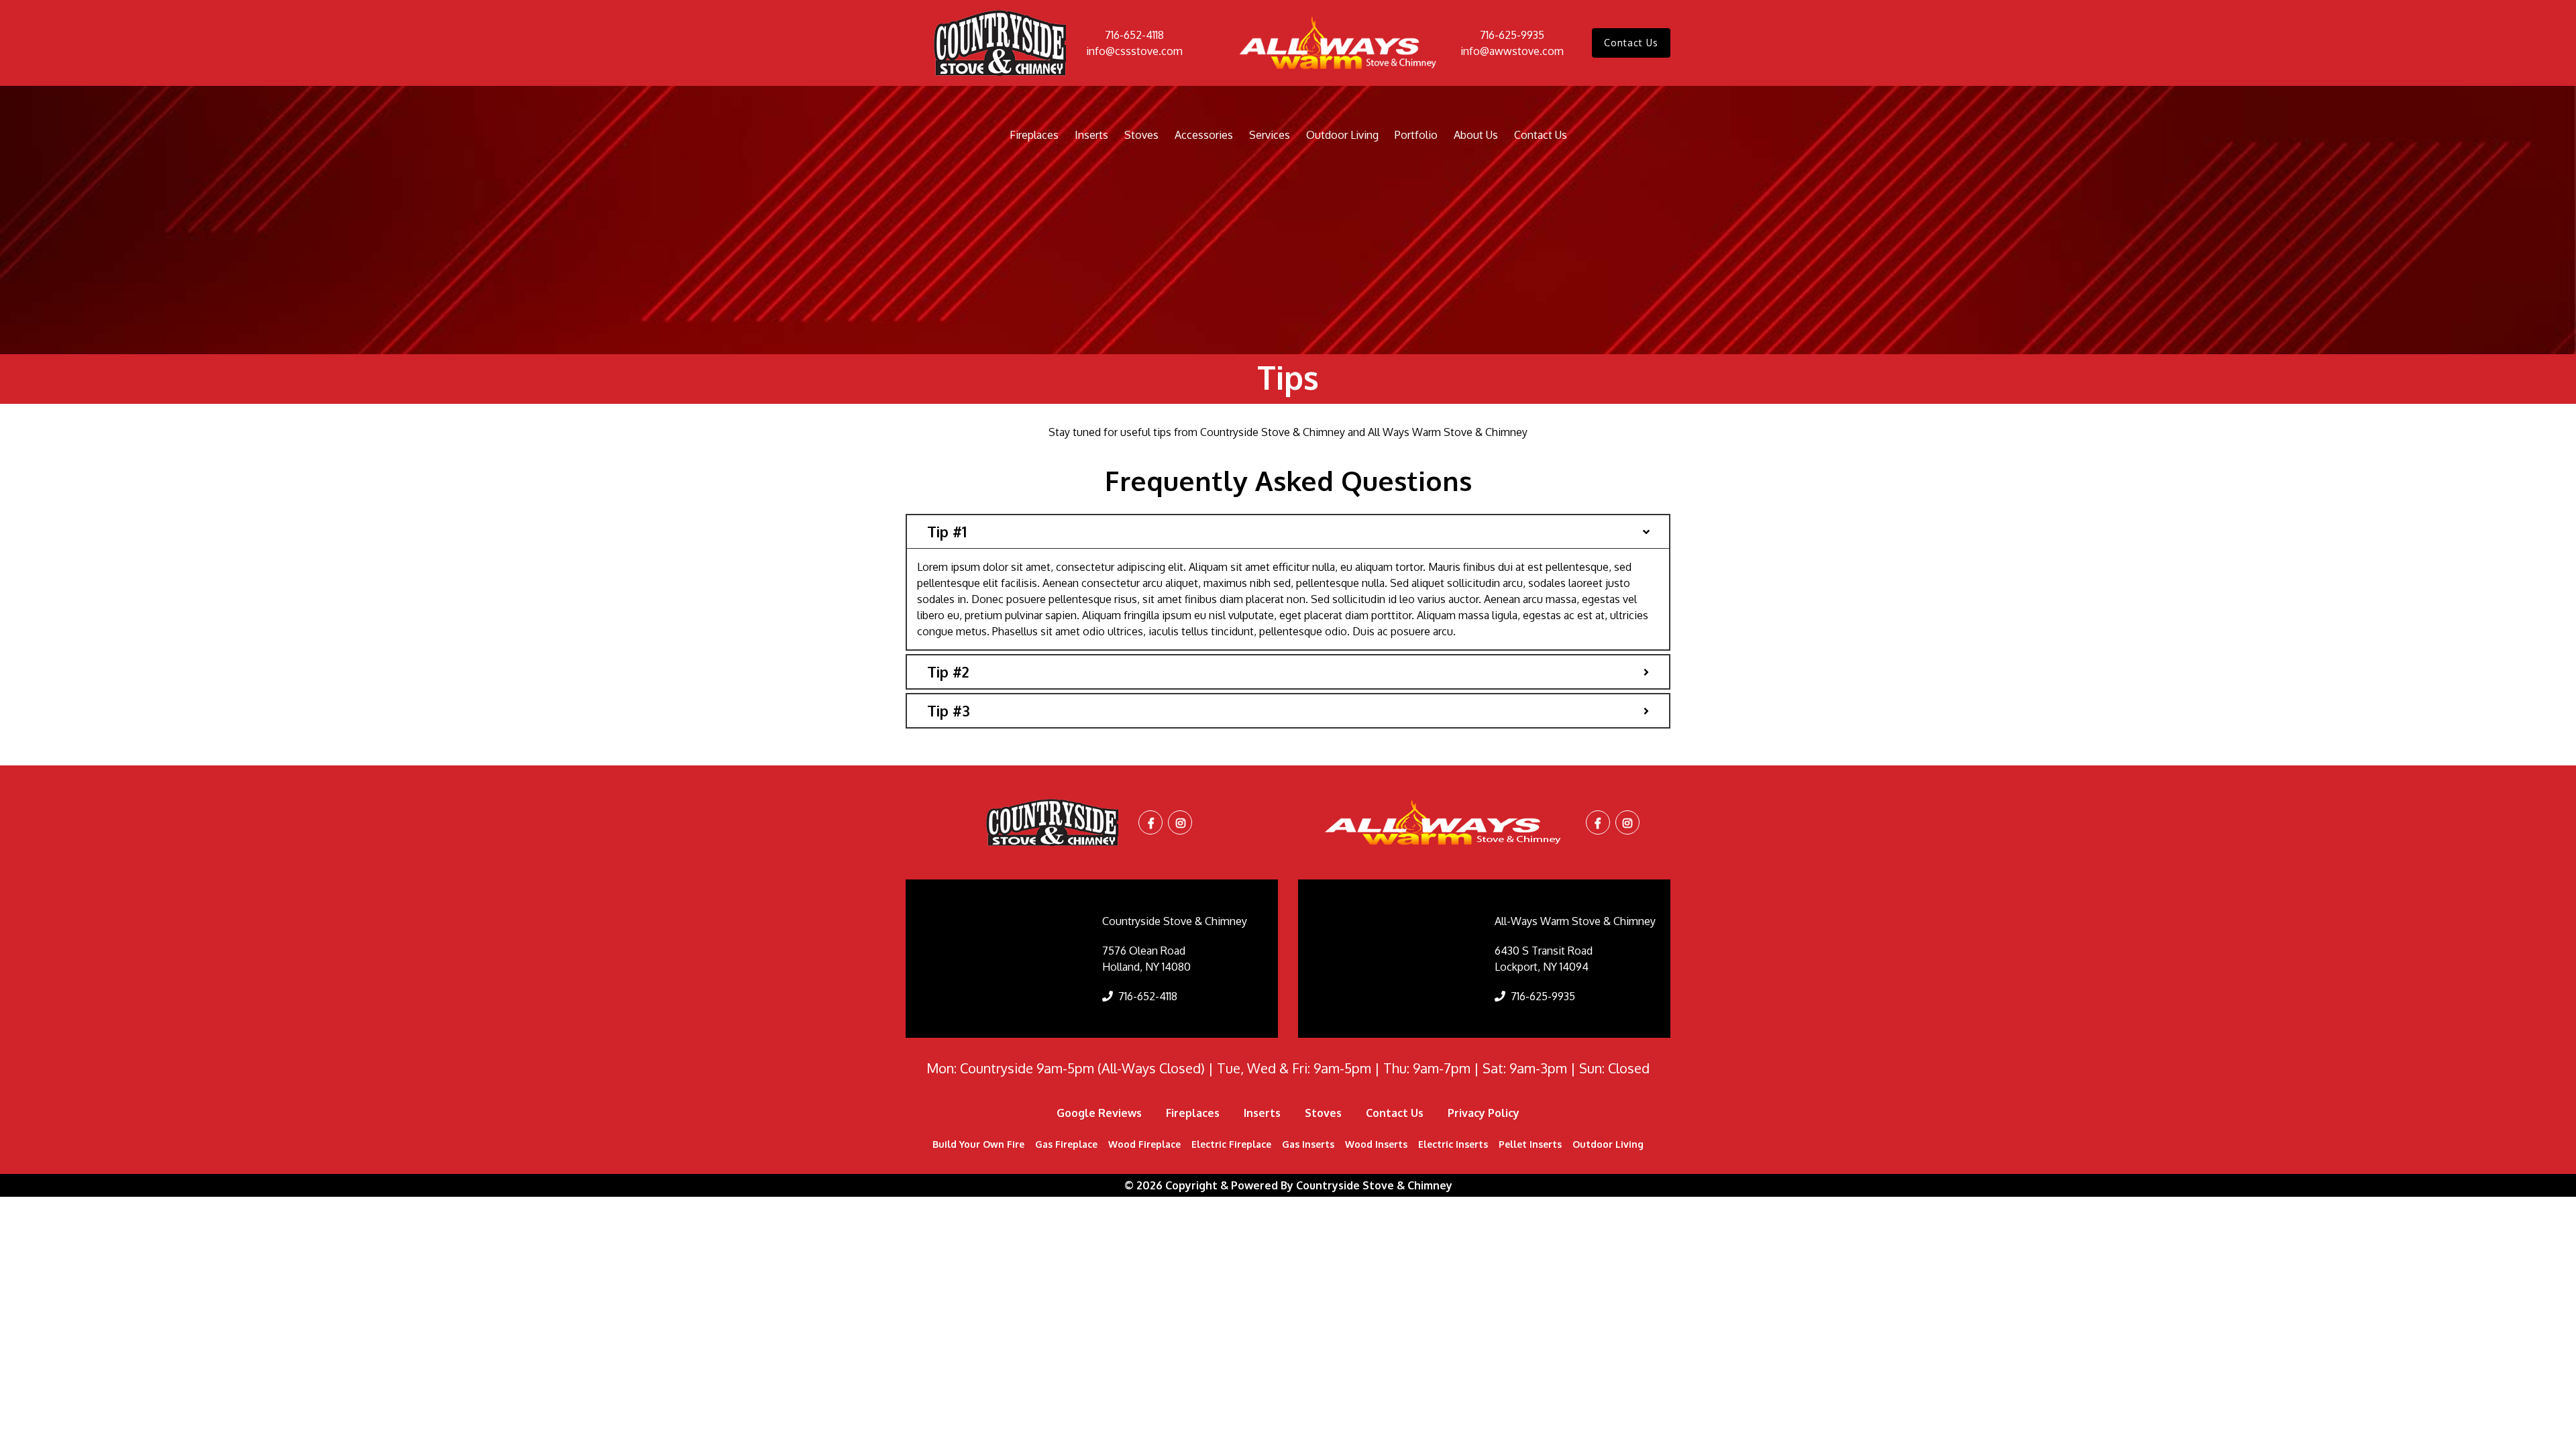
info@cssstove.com (1134, 51)
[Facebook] (1151, 823)
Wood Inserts (1376, 1144)
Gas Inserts (1308, 1144)
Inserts (1091, 135)
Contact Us (1631, 43)
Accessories (1204, 135)
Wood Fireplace (1144, 1144)
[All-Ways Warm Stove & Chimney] (1340, 43)
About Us (1476, 135)
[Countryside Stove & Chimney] (1000, 43)
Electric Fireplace (1231, 1144)
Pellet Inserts (1530, 1144)
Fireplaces (1034, 135)
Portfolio (1416, 135)
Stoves (1141, 135)
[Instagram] (1181, 823)
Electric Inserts (1453, 1144)
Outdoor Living (1342, 135)
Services (1270, 135)
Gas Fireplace (1066, 1144)
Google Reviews (1099, 1113)
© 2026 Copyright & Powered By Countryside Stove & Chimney (1288, 1185)
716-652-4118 (1134, 35)
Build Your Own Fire (978, 1144)
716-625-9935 (1512, 35)
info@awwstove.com (1512, 51)
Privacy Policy (1484, 1113)
